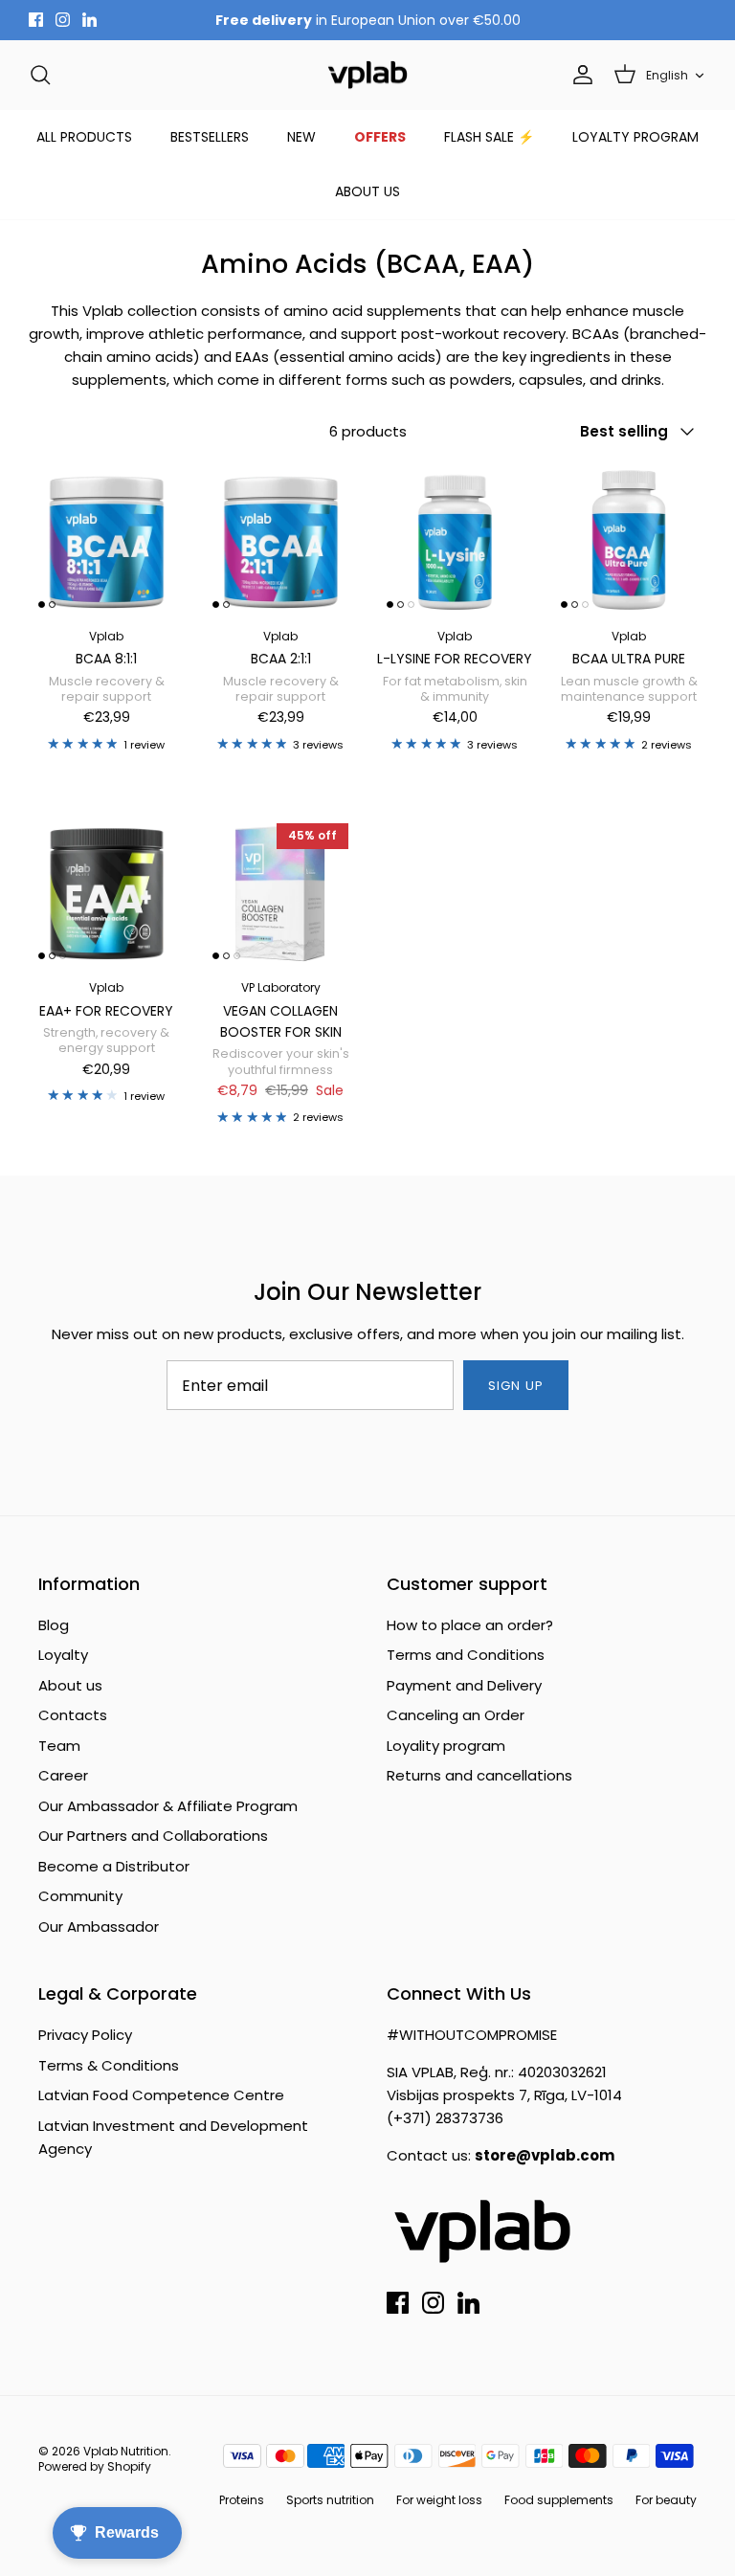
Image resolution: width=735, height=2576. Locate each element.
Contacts (73, 1715)
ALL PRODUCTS (84, 137)
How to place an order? (470, 1625)
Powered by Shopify (95, 2466)
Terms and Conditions (466, 1655)
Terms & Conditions (109, 2065)
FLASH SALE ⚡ (489, 137)
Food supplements (559, 2500)
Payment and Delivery (464, 1685)
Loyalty (63, 1655)
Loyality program (446, 1746)
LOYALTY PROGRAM (635, 137)
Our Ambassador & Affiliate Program (168, 1806)
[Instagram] (63, 20)
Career (63, 1775)
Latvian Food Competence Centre (161, 2095)
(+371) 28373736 (445, 2118)
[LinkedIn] (89, 20)
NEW (301, 137)
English (667, 75)
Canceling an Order (456, 1715)
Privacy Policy (85, 2035)
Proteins (242, 2500)
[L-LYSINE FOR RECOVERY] (455, 540)
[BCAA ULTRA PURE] (629, 540)
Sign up (515, 1386)
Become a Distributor (114, 1866)
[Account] (579, 75)
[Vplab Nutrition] (367, 75)
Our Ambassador (99, 1926)
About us (70, 1685)
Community (80, 1896)
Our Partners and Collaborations (153, 1836)
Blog (54, 1625)
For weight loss (439, 2500)
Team (59, 1746)
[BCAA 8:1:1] (106, 540)
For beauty (666, 2500)
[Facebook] (36, 20)
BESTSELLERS (210, 137)
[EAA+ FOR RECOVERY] (106, 891)
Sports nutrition (330, 2500)
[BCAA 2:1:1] (280, 540)
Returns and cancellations (479, 1775)
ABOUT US (367, 191)
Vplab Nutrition (126, 2451)
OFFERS (380, 137)
